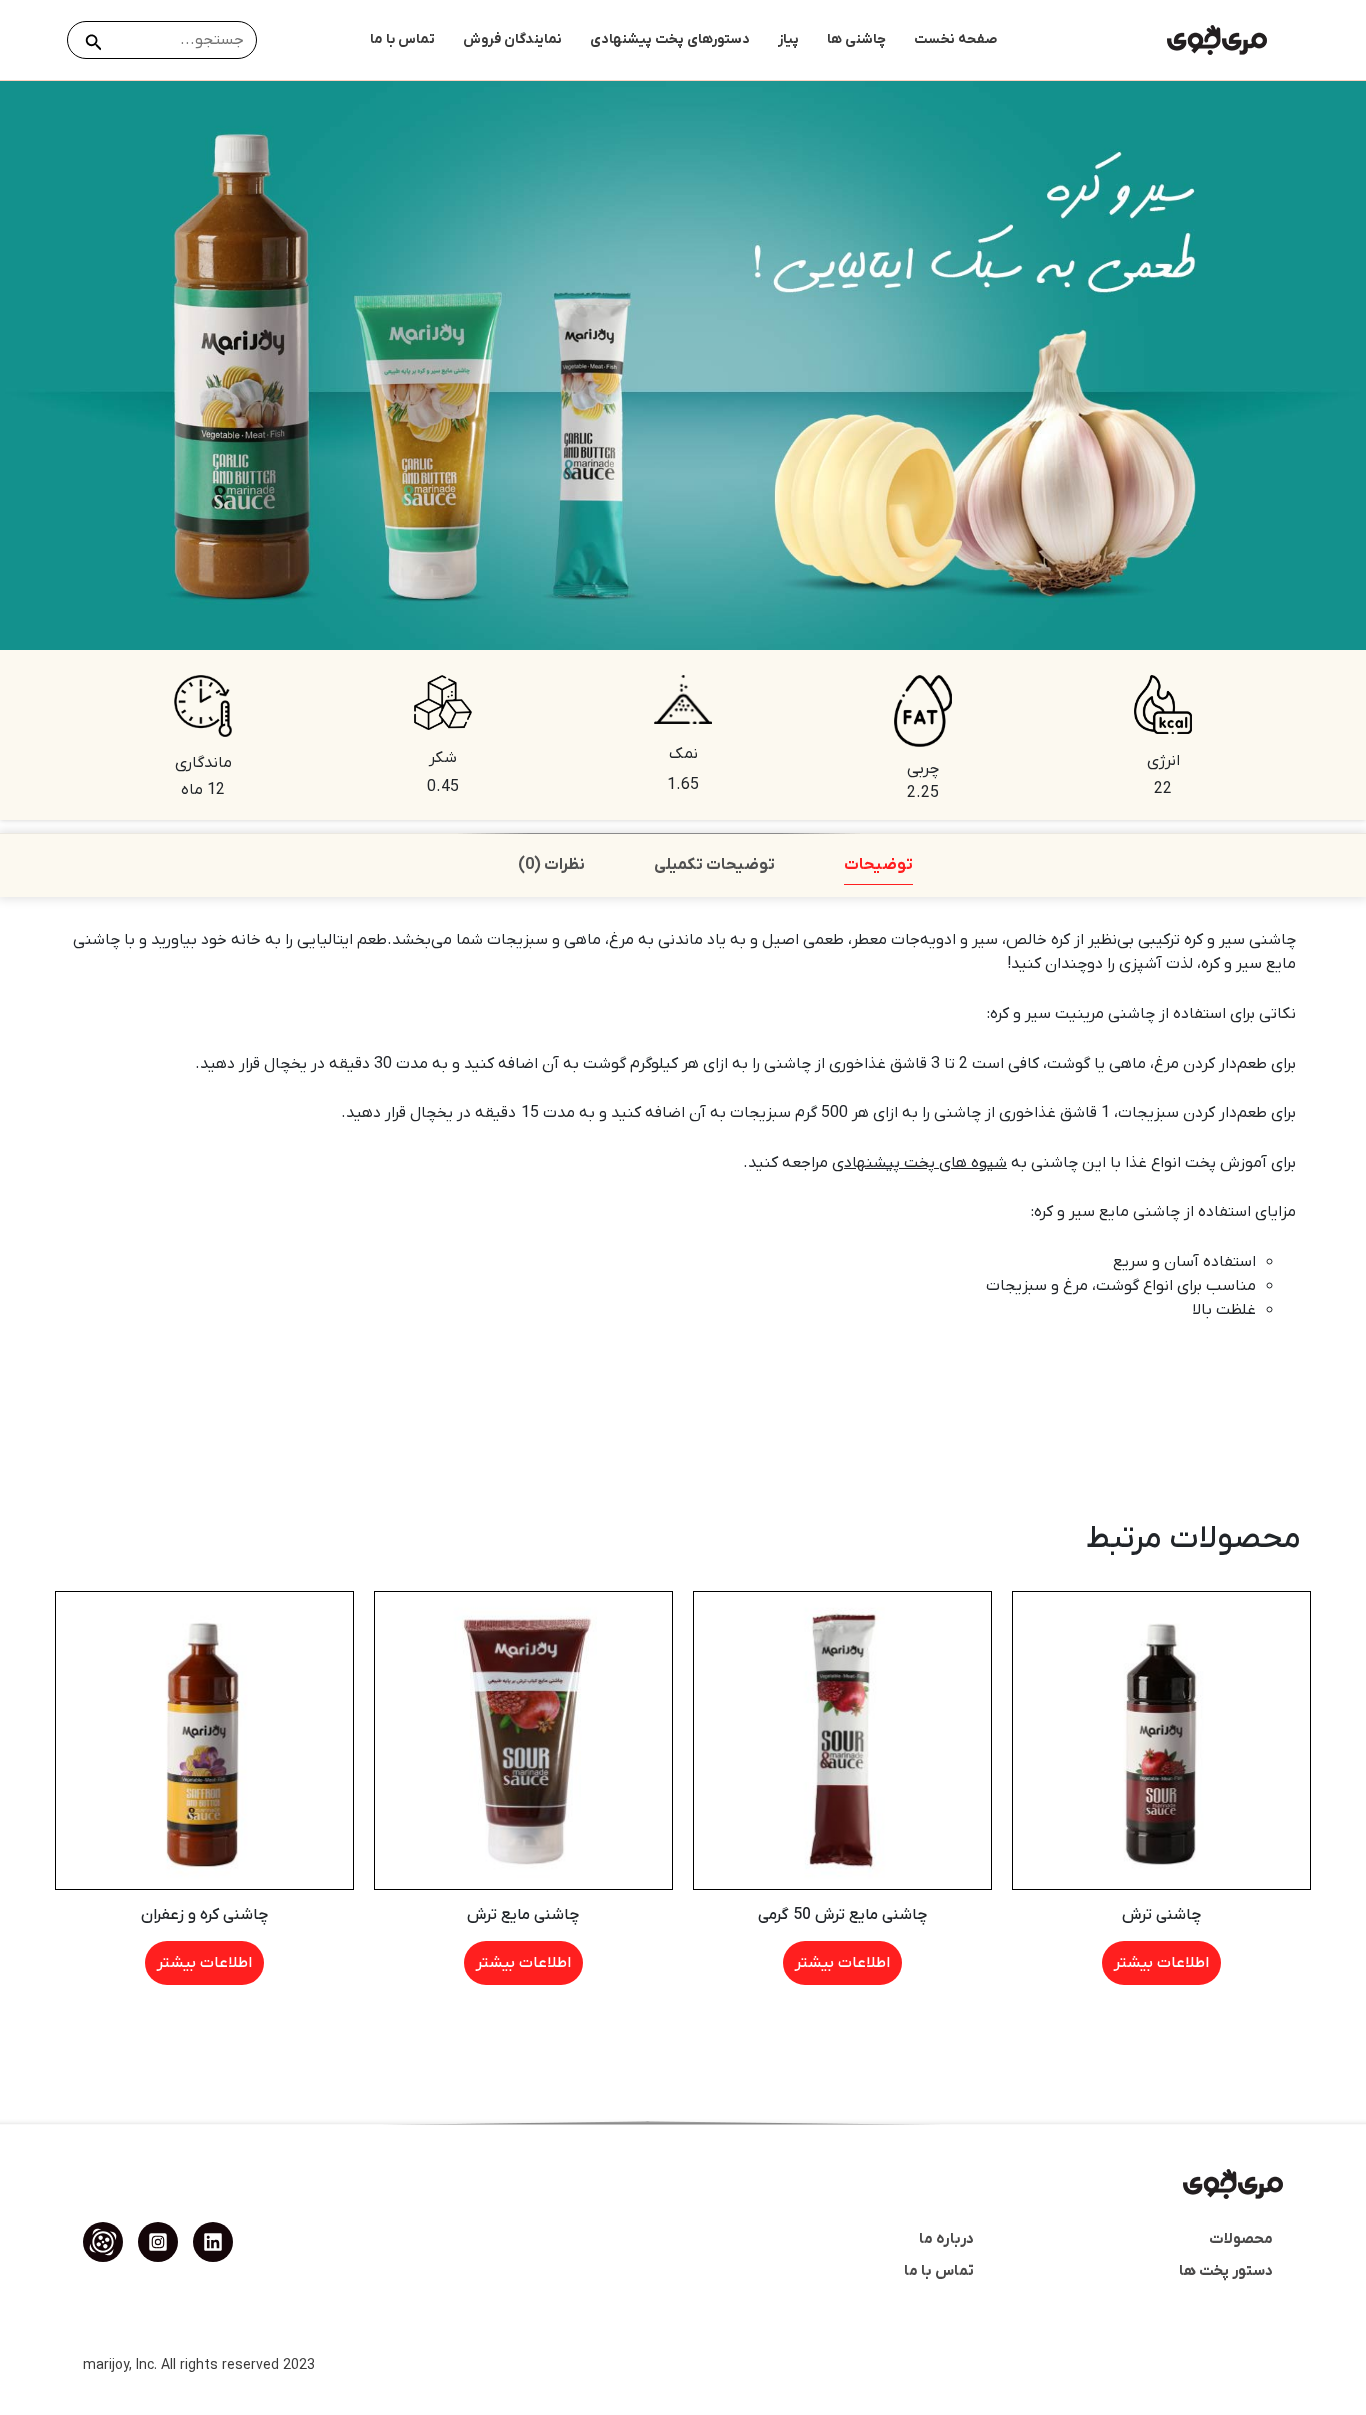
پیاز (788, 39)
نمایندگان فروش (512, 39)
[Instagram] (158, 2242)
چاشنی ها (856, 39)
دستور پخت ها (1226, 2271)
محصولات (1241, 2239)
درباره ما (946, 2239)
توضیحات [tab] (878, 865)
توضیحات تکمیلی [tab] (714, 865)
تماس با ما (402, 39)
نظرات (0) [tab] (551, 865)
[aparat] (103, 2242)
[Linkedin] (213, 2242)
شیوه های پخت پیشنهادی (919, 1163)
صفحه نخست (955, 39)
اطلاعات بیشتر (1161, 1963)
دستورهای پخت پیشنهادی (670, 39)
